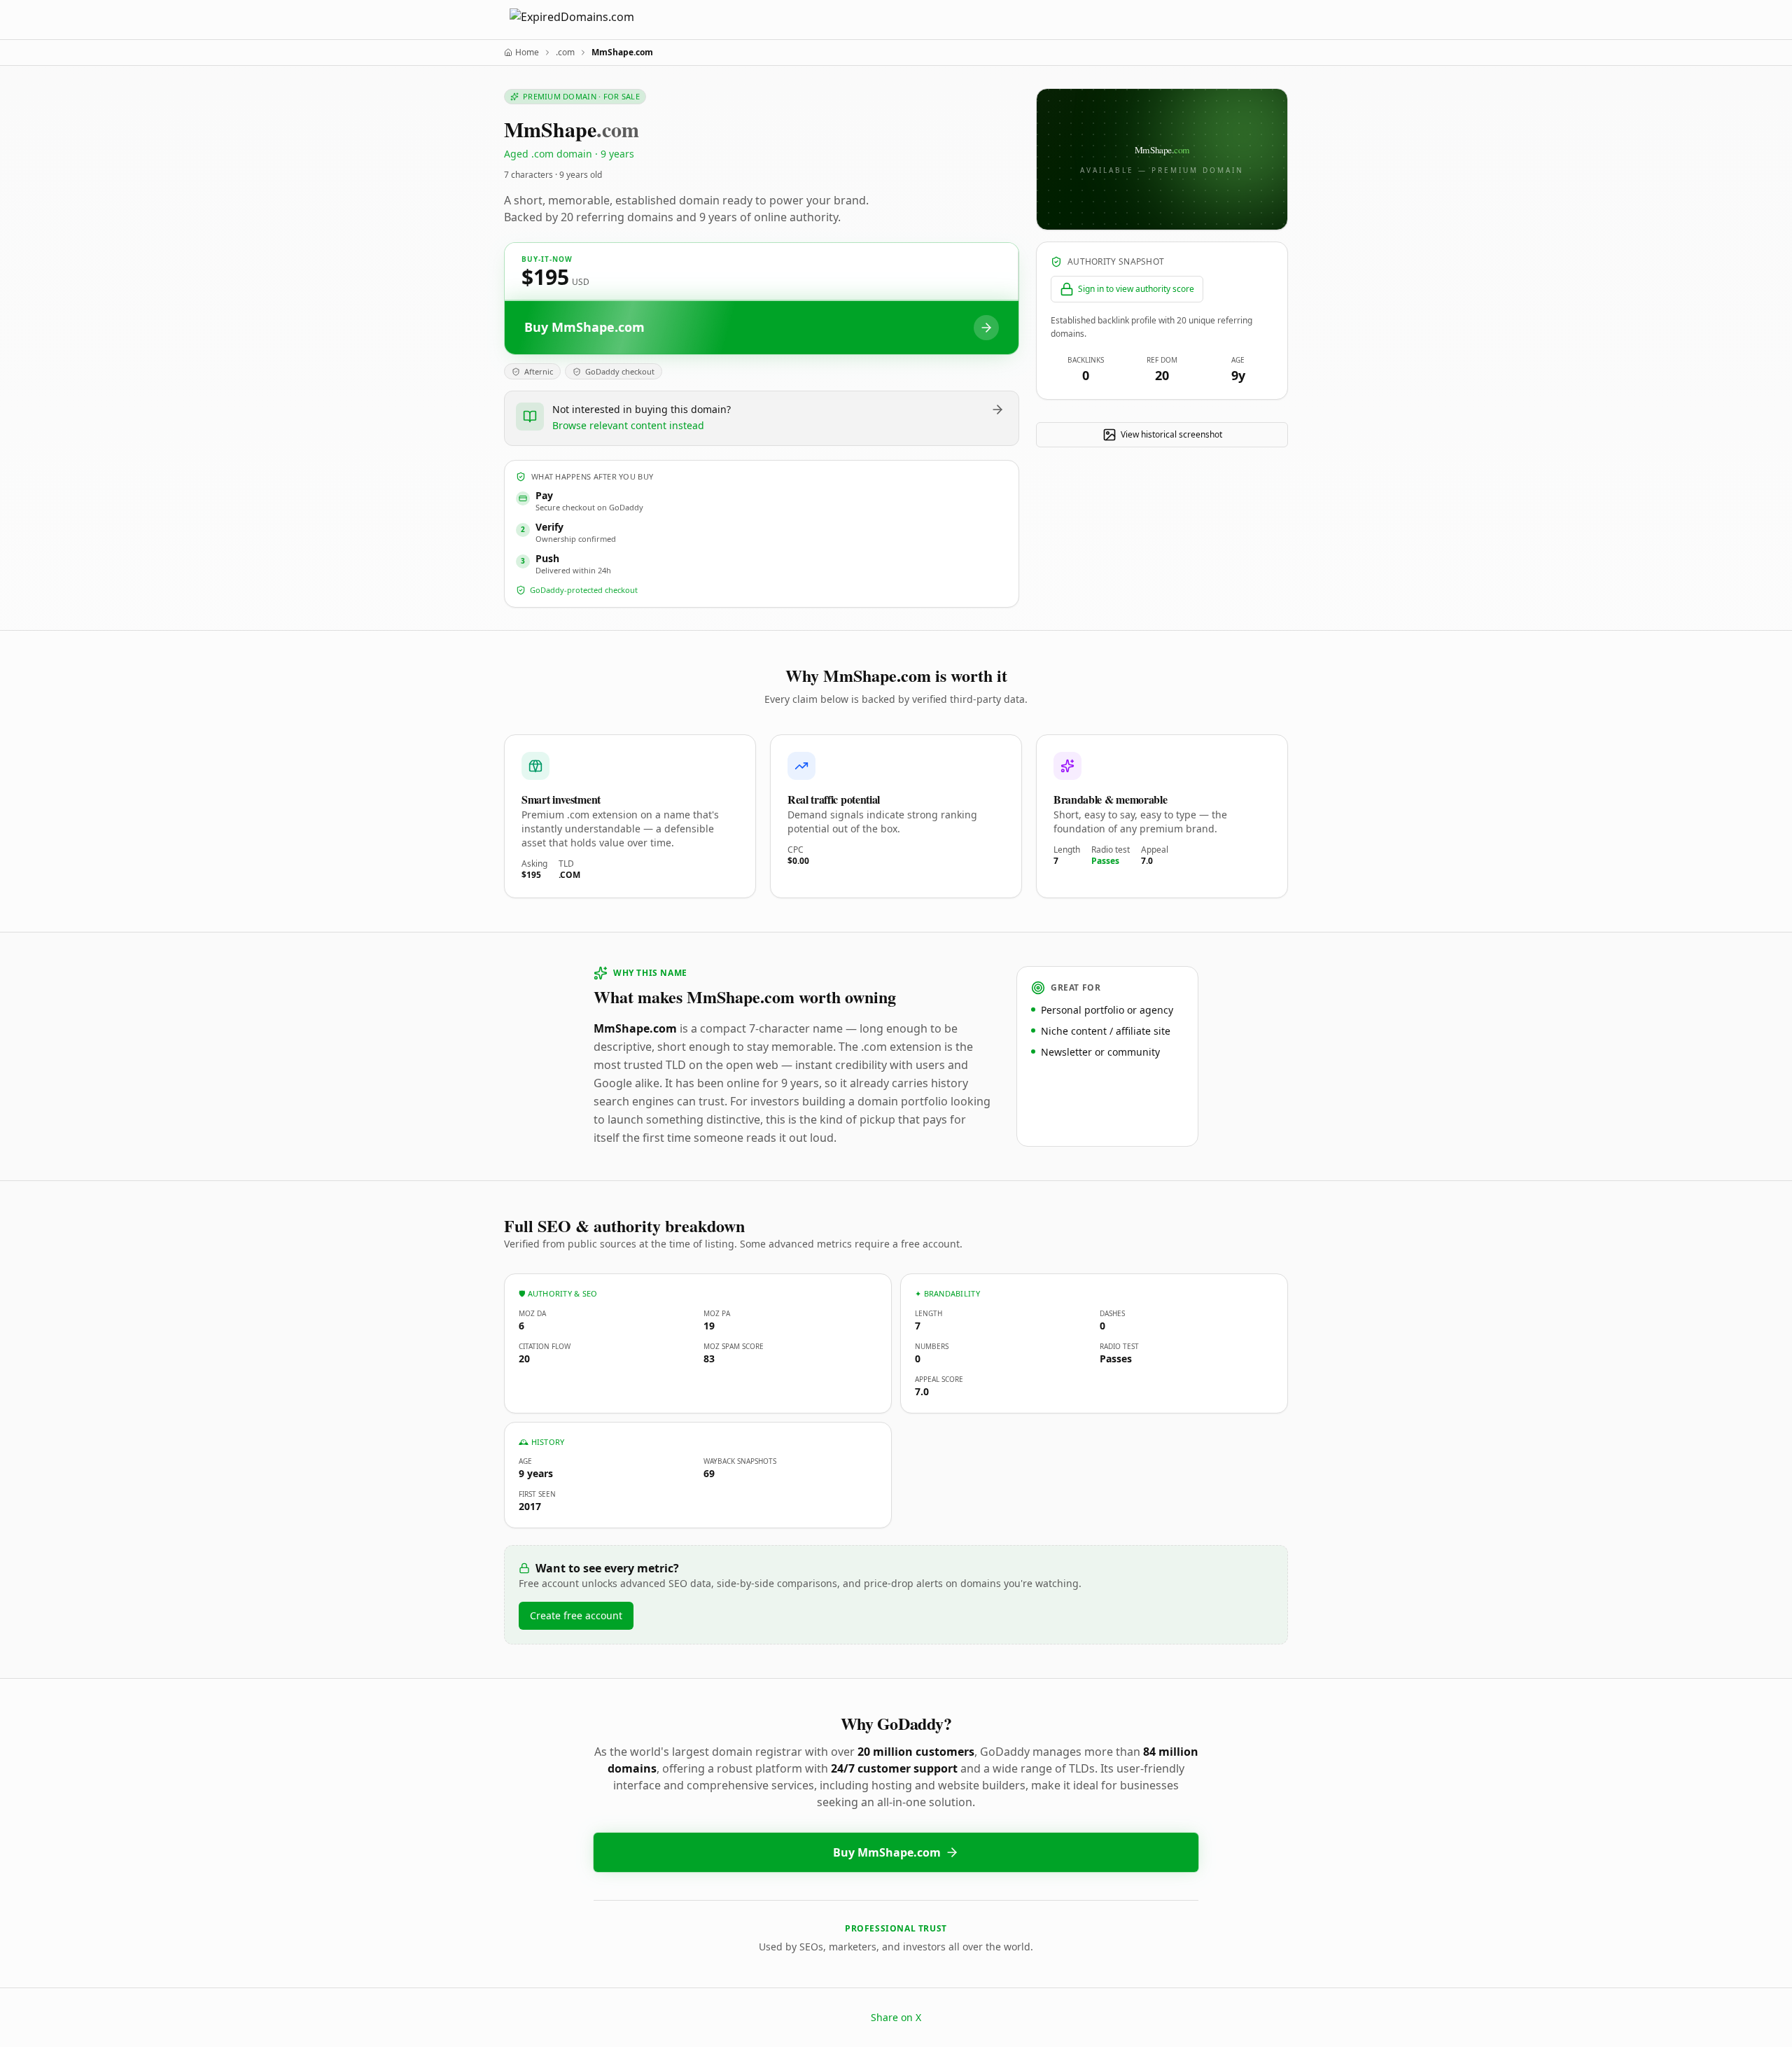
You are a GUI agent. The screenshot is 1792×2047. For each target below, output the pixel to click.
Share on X (896, 2017)
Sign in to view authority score (1136, 289)
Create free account (576, 1615)
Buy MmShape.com (887, 1852)
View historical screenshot (1171, 434)
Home (527, 53)
